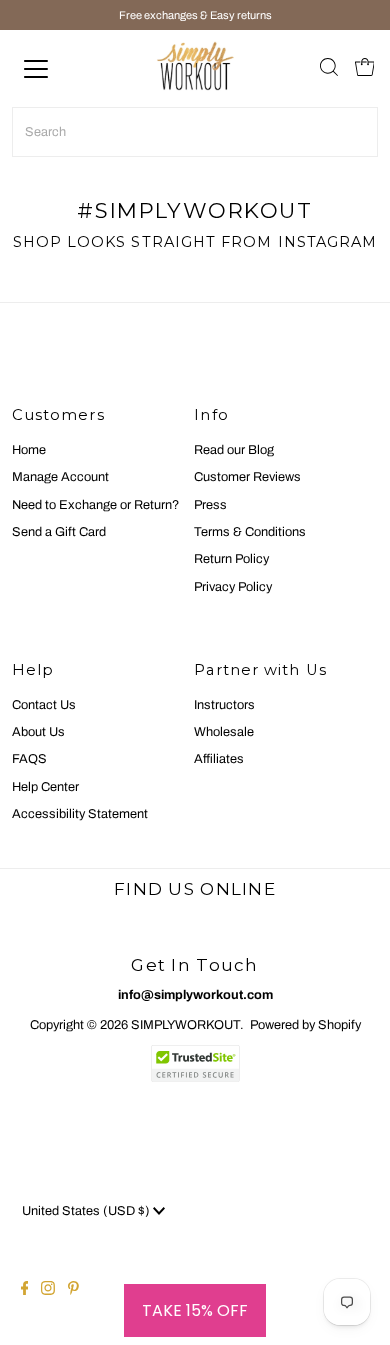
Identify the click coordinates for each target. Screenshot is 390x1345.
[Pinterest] (73, 1291)
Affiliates (219, 759)
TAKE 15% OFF (195, 1310)
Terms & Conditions (250, 532)
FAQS (29, 759)
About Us (38, 732)
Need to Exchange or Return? (95, 505)
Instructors (224, 705)
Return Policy (231, 559)
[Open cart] (365, 69)
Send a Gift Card (59, 532)
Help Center (45, 787)
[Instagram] (48, 1291)
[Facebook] (25, 1291)
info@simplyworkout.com (195, 995)
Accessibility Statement (80, 814)
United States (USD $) (87, 1211)
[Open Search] (329, 69)
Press (210, 505)
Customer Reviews (247, 477)
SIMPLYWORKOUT (185, 1025)
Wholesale (224, 732)
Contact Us (44, 705)
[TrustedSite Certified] (195, 1063)
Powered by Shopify (305, 1025)
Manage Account (60, 477)
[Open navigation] (53, 69)
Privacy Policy (233, 587)
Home (29, 450)
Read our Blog (234, 450)
